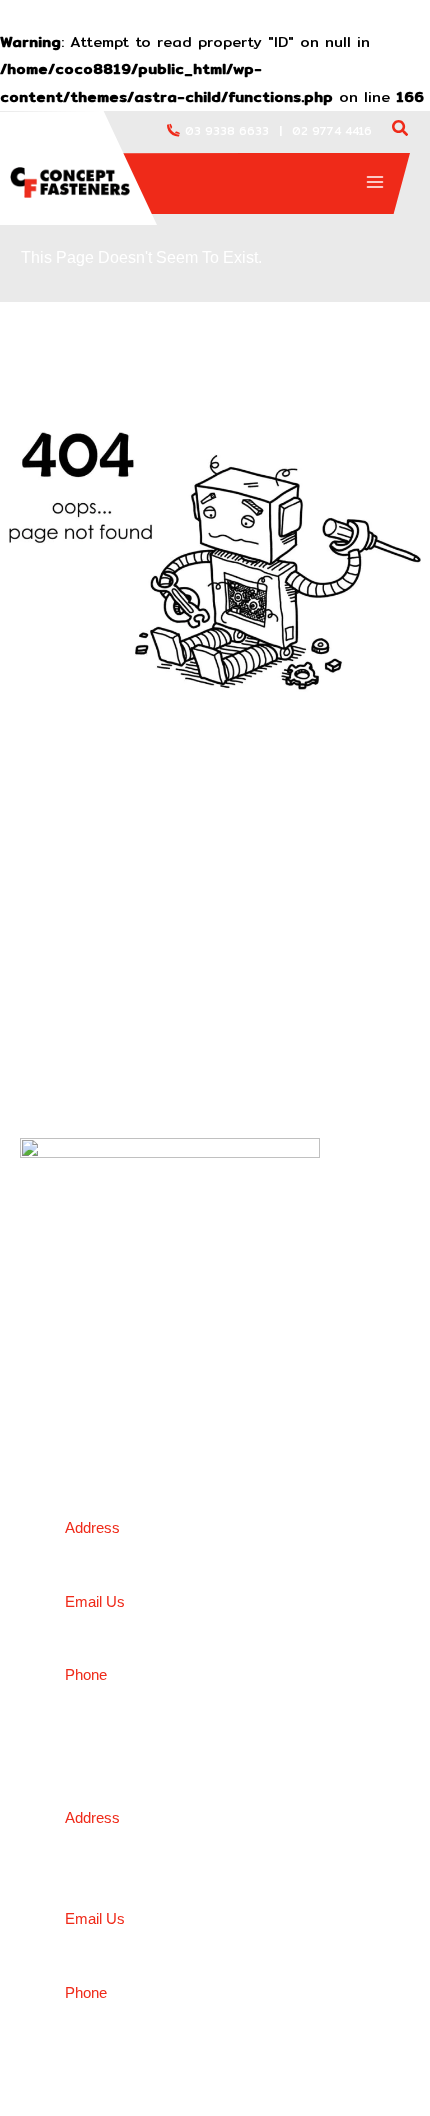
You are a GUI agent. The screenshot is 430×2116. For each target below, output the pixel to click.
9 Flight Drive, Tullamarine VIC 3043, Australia (233, 1550)
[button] (401, 130)
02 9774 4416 (332, 131)
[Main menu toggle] (375, 182)
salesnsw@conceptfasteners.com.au (196, 1942)
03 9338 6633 (227, 131)
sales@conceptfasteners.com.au (182, 1624)
